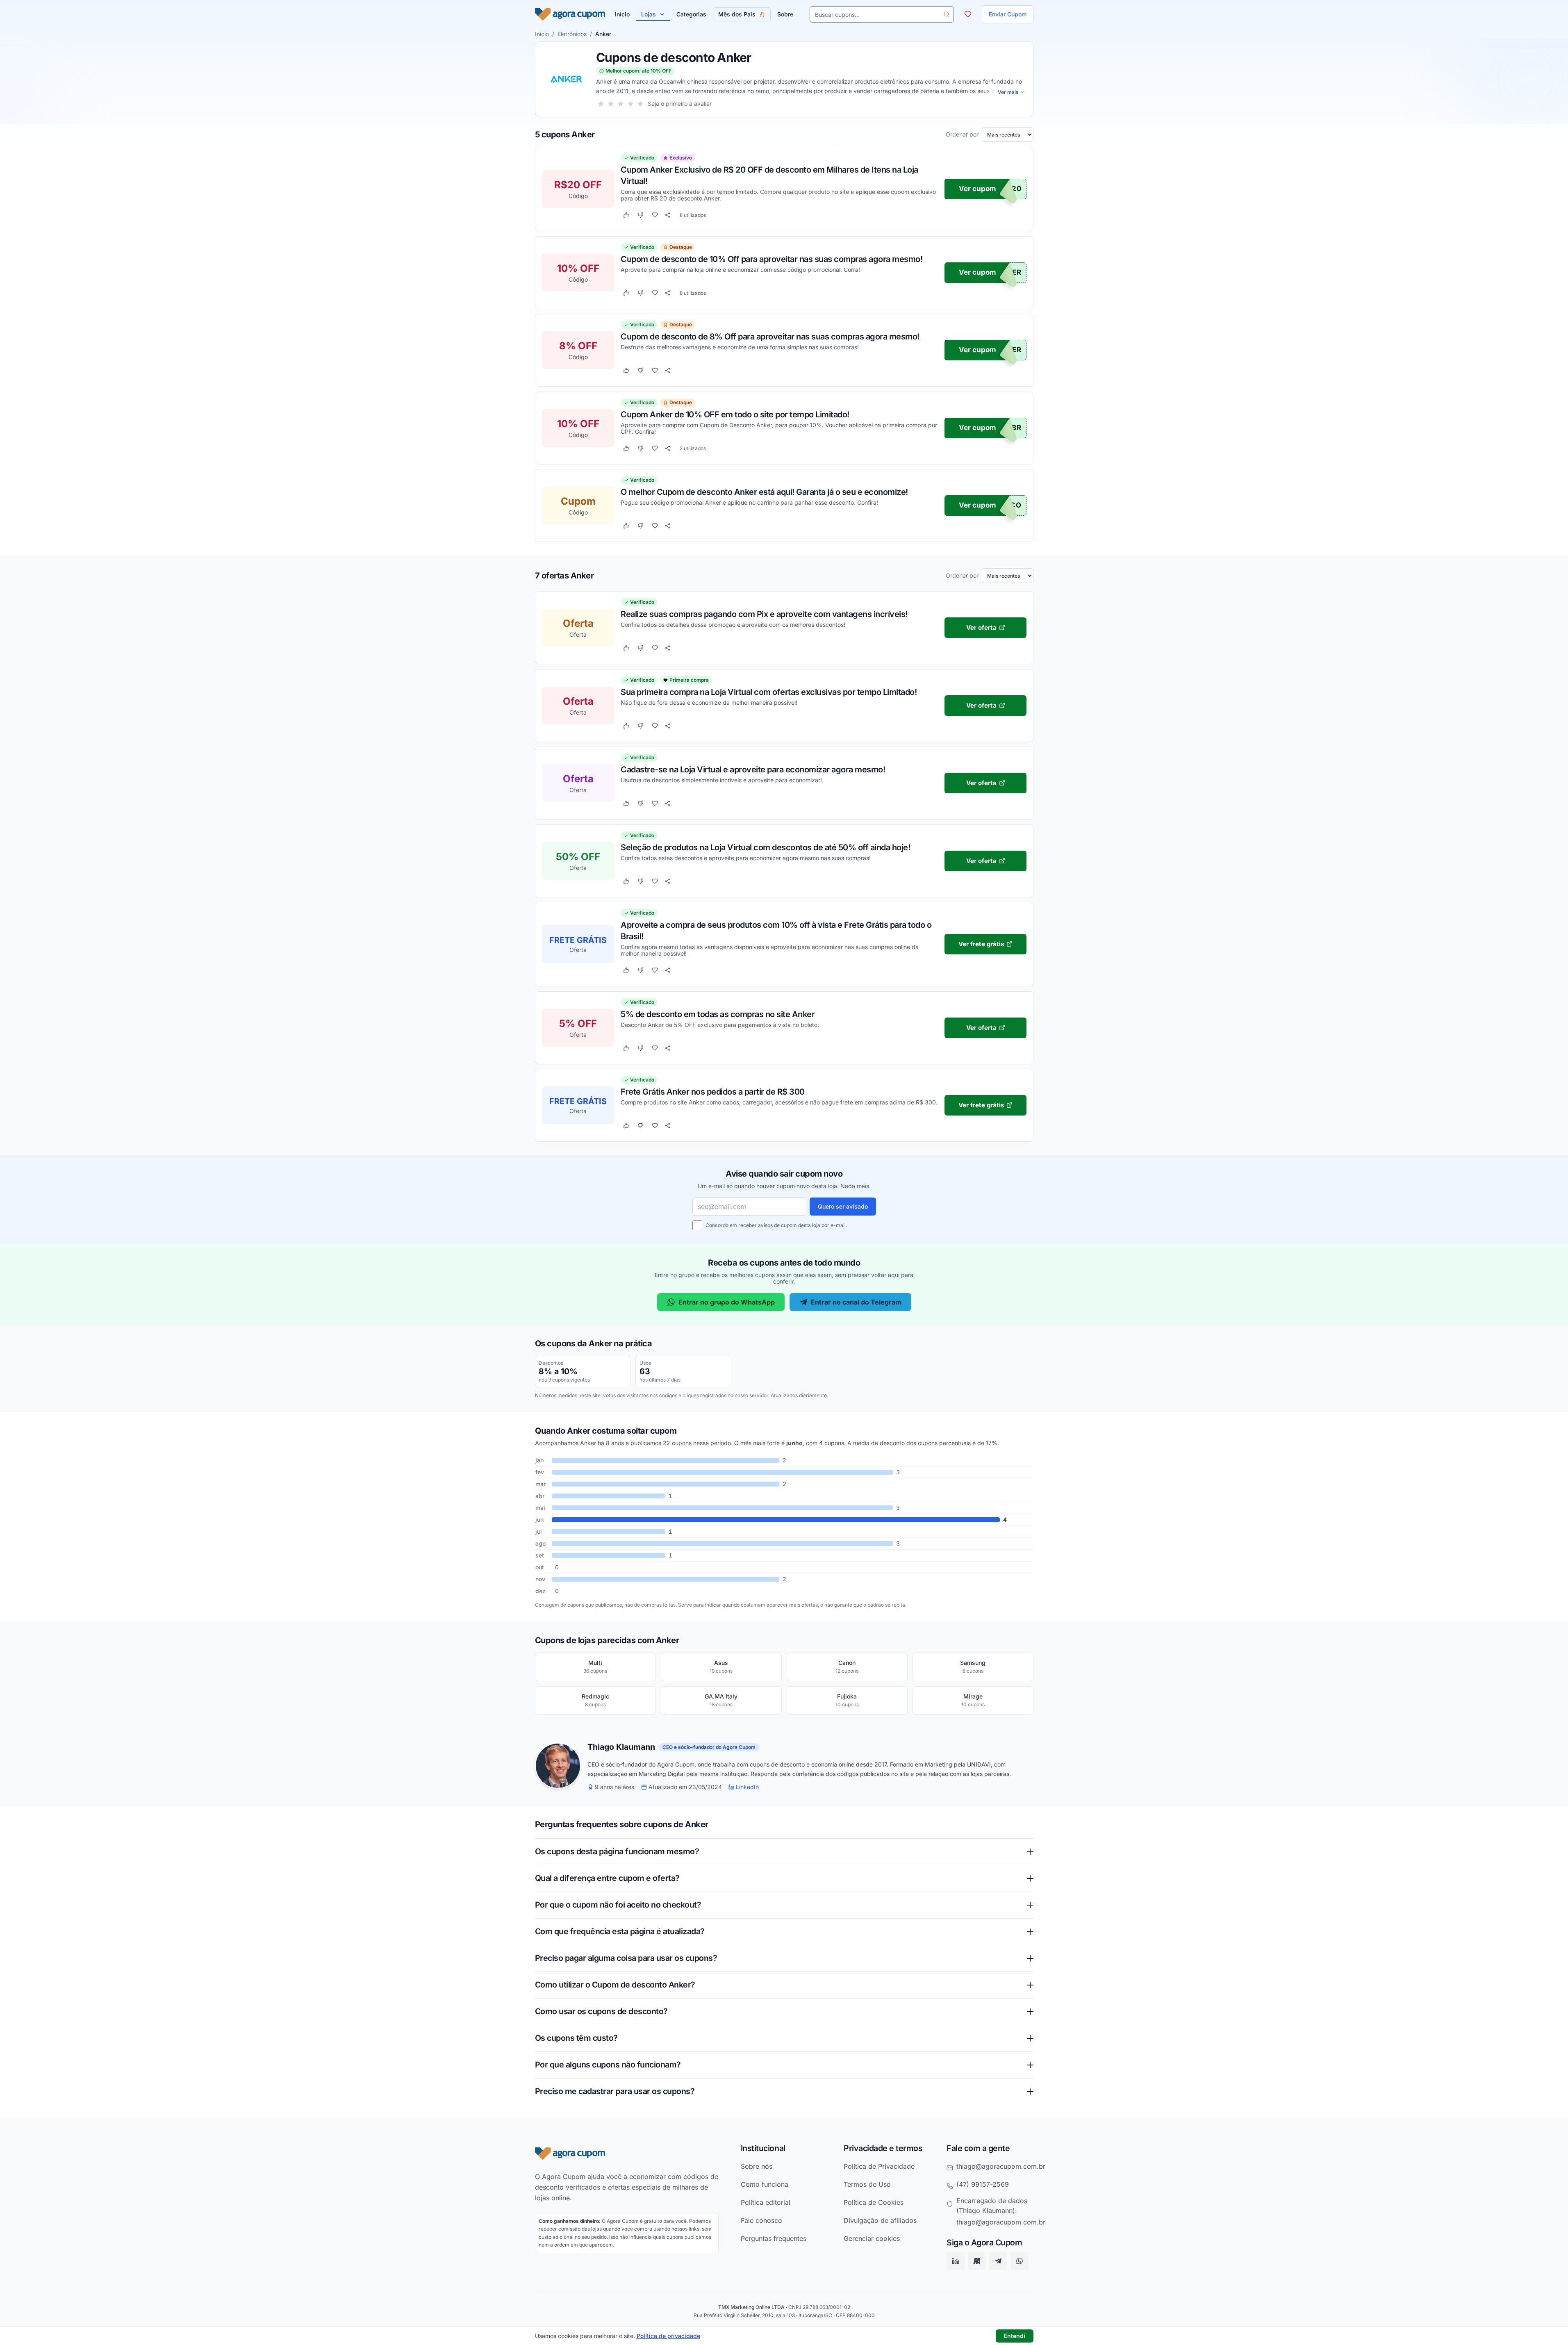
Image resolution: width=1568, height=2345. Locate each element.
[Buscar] (947, 14)
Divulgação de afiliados (880, 2220)
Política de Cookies (874, 2202)
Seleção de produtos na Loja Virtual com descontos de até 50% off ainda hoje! (765, 847)
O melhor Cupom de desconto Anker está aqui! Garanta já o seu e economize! (764, 492)
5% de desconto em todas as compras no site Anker (718, 1014)
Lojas (649, 14)
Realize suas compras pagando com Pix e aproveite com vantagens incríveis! (764, 614)
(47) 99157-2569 (983, 2184)
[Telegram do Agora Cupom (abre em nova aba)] (998, 2261)
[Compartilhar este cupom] (668, 215)
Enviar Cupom (1008, 14)
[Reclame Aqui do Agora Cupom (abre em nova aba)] (977, 2261)
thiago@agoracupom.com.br (1001, 2166)
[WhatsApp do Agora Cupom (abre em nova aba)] (1020, 2261)
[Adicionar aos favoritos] (655, 215)
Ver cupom (977, 189)
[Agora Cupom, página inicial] (570, 14)
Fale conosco (761, 2220)
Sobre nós (757, 2166)
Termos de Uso (867, 2184)
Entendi (1015, 2336)
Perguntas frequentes (774, 2238)
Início (542, 34)
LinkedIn (747, 1787)
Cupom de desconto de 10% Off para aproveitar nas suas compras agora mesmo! (771, 259)
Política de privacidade (668, 2336)
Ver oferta (981, 627)
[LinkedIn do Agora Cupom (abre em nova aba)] (956, 2261)
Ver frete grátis (981, 944)
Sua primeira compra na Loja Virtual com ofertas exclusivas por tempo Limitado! (769, 692)
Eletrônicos (572, 34)
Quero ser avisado (843, 1206)
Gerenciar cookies (872, 2238)
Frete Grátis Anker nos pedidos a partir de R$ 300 (713, 1091)
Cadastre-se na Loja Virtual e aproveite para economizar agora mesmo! (753, 769)
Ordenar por (962, 134)
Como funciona (765, 2184)
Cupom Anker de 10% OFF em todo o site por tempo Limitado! (735, 414)
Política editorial (766, 2202)
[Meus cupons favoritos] (968, 14)
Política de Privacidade (879, 2166)
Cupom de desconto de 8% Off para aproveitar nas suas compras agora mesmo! (770, 337)
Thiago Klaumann (621, 1747)
